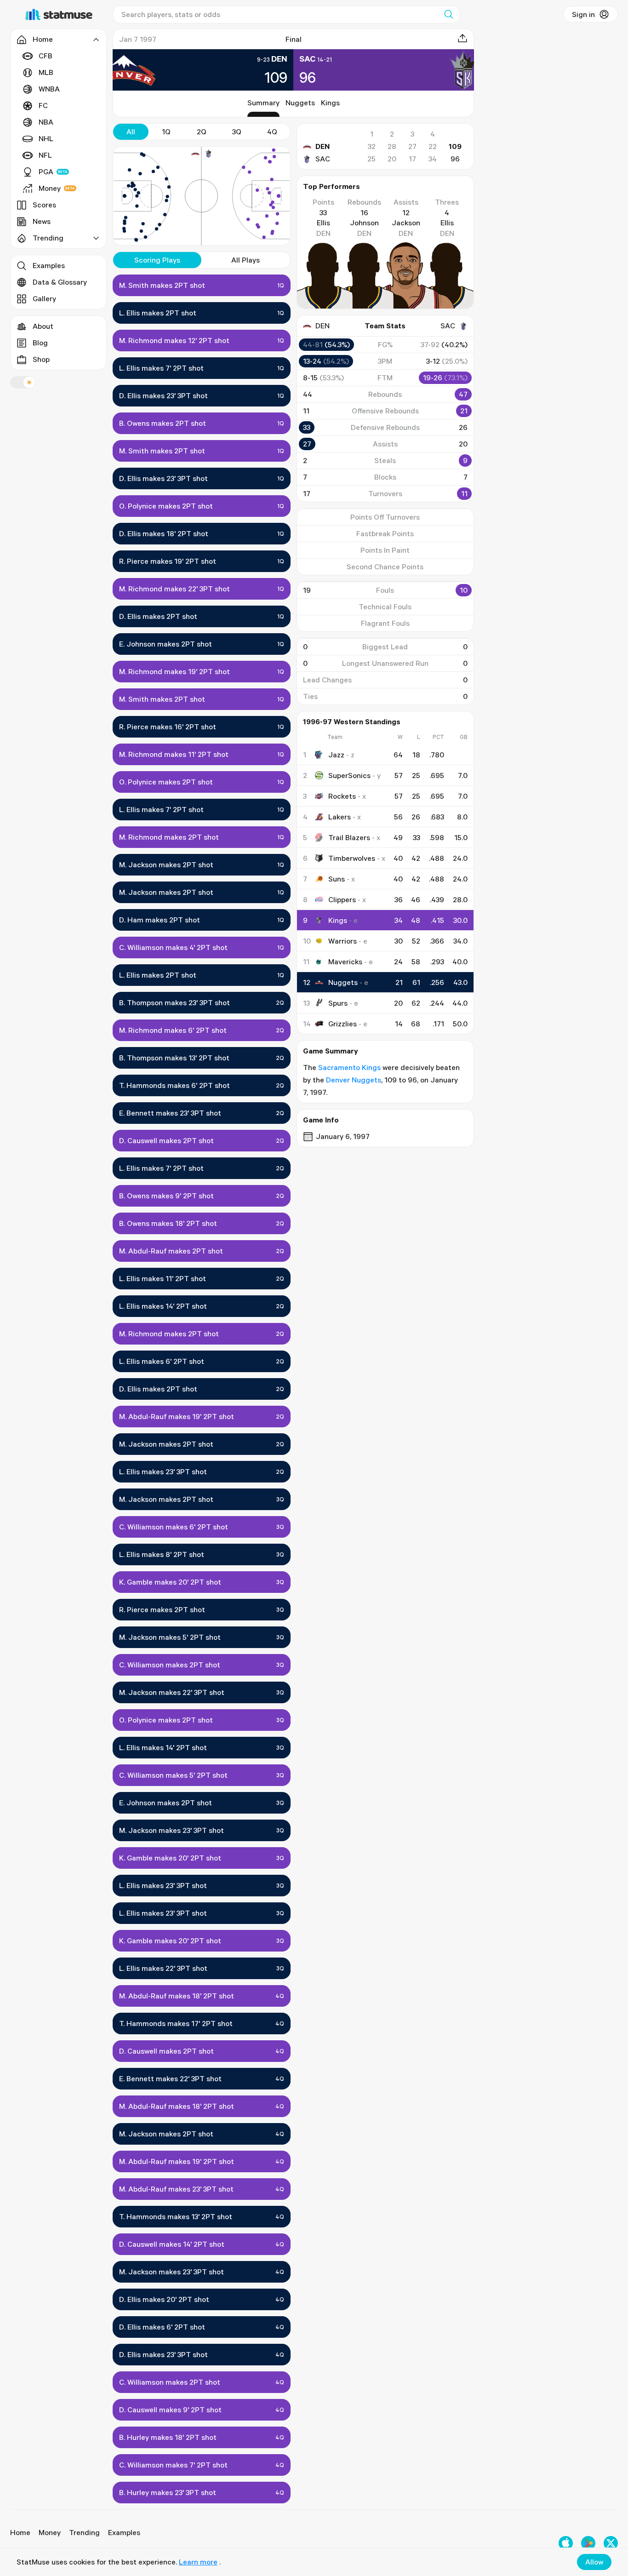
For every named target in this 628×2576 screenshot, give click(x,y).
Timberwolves (352, 858)
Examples (49, 265)
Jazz (336, 755)
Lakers (340, 817)
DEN (323, 146)
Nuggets (300, 103)
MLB (46, 72)
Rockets (342, 796)
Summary (263, 103)
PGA (46, 172)
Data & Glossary (60, 282)
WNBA (49, 89)
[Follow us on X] (611, 2543)
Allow (594, 2562)
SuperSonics (349, 775)
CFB (46, 56)
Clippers (342, 899)
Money (50, 188)
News (42, 221)
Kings (330, 103)
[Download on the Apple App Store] (566, 2543)
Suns (337, 879)
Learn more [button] (198, 2562)
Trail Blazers (349, 837)
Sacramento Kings (349, 1067)
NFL (45, 155)
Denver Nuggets (354, 1080)
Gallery (44, 298)
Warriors (343, 941)
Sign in (583, 14)
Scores (44, 205)
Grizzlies (343, 1024)
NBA (46, 122)
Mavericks (345, 962)
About (43, 326)
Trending (84, 2532)
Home (20, 2532)
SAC (323, 159)
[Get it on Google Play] (588, 2543)
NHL (46, 138)
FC (43, 105)
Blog (40, 343)
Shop (41, 359)
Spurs (338, 1003)
